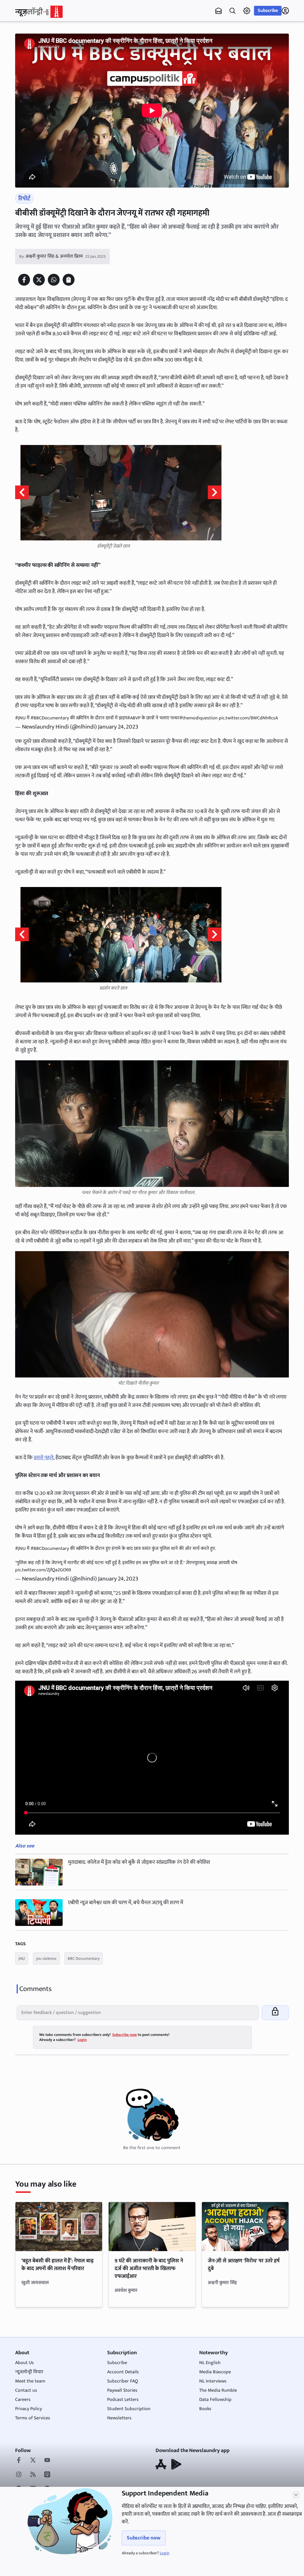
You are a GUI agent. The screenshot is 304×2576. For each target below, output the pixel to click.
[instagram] (19, 2475)
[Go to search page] (232, 11)
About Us (24, 2363)
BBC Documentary (84, 1958)
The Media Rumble (218, 2390)
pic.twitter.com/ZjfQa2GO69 (43, 1570)
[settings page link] (247, 11)
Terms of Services (33, 2418)
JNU (22, 1958)
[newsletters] (218, 11)
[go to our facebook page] (19, 2461)
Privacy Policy (28, 2409)
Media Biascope (215, 2372)
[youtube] (47, 2461)
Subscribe (268, 11)
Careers (23, 2400)
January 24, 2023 (118, 727)
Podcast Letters (123, 2400)
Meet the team (30, 2381)
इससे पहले (44, 1458)
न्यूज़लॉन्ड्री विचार (29, 2372)
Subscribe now (144, 2538)
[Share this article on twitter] (39, 280)
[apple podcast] (47, 2475)
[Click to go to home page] (39, 12)
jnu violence (46, 1958)
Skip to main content (44, 42)
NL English (210, 2363)
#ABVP (134, 718)
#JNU (20, 718)
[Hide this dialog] (296, 2495)
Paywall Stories (122, 2390)
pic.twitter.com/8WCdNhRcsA (248, 718)
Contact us (26, 2390)
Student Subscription (129, 2409)
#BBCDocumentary (50, 718)
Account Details (123, 2372)
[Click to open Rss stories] (33, 2475)
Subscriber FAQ (123, 2381)
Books (205, 2409)
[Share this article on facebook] (24, 280)
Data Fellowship (215, 2400)
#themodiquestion (198, 718)
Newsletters (119, 2418)
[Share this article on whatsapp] (54, 280)
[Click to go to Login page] (285, 11)
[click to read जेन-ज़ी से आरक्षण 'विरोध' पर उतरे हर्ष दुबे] (245, 2226)
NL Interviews (213, 2381)
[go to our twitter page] (33, 2461)
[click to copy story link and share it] (69, 280)
